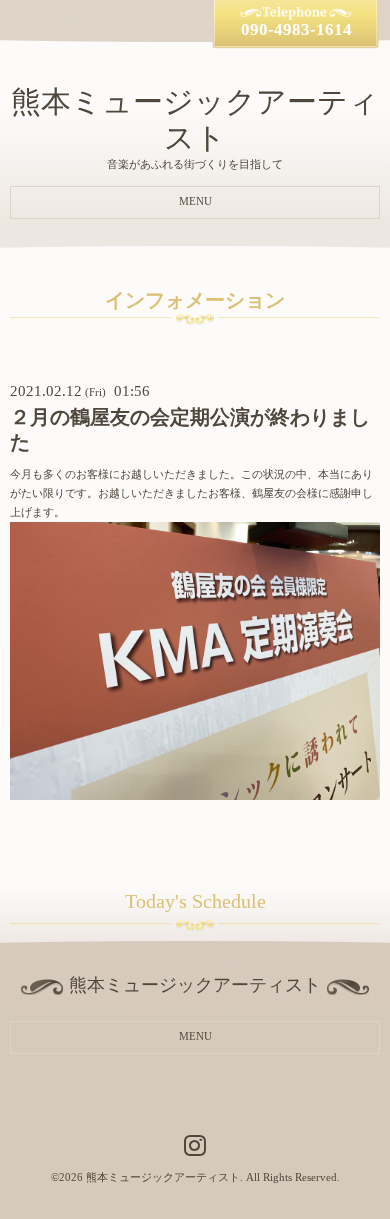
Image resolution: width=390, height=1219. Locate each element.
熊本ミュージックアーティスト (163, 1177)
